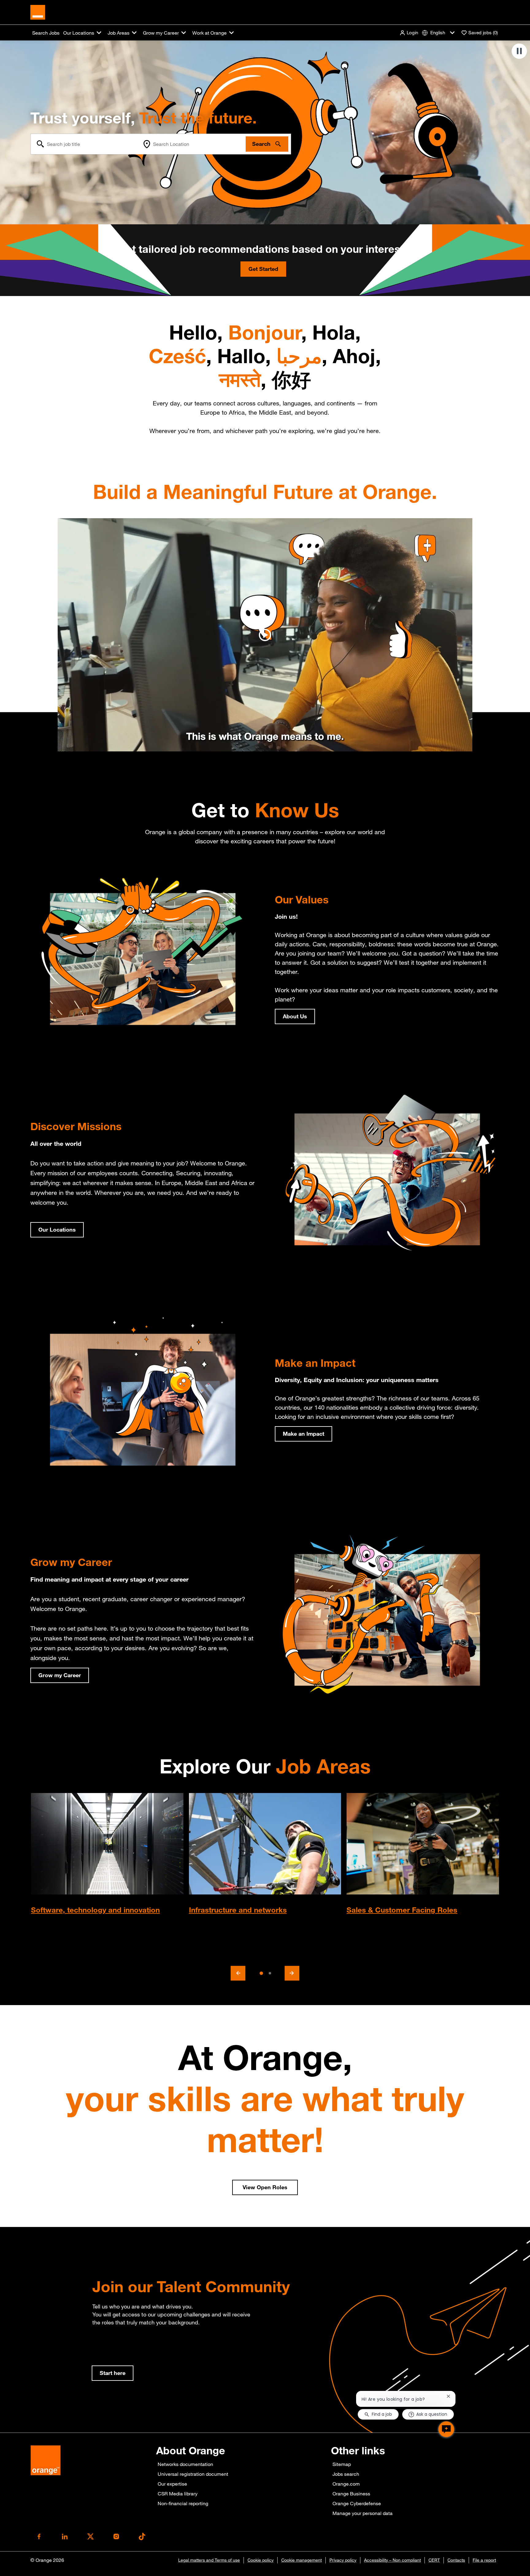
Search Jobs (46, 33)
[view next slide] (292, 1973)
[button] (409, 33)
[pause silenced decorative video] (519, 51)
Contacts (456, 2560)
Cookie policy (261, 2560)
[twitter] (90, 2536)
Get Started (263, 269)
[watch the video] (265, 635)
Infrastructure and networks (238, 1910)
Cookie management (301, 2560)
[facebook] (39, 2536)
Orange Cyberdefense (357, 2503)
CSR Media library (178, 2494)
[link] (113, 2373)
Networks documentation (185, 2464)
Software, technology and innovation (95, 1910)
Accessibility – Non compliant (392, 2560)
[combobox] (85, 144)
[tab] (261, 1973)
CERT (434, 2560)
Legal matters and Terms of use (209, 2560)
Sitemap (342, 2464)
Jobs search (346, 2474)
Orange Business (351, 2494)
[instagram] (116, 2536)
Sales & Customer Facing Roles (402, 1910)
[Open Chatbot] (446, 2429)
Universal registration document (193, 2474)
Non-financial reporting (183, 2503)
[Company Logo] (38, 12)
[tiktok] (142, 2536)
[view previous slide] (238, 1973)
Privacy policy (343, 2560)
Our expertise (172, 2484)
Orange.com (346, 2484)
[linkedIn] (65, 2536)
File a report (484, 2560)
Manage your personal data (363, 2513)
